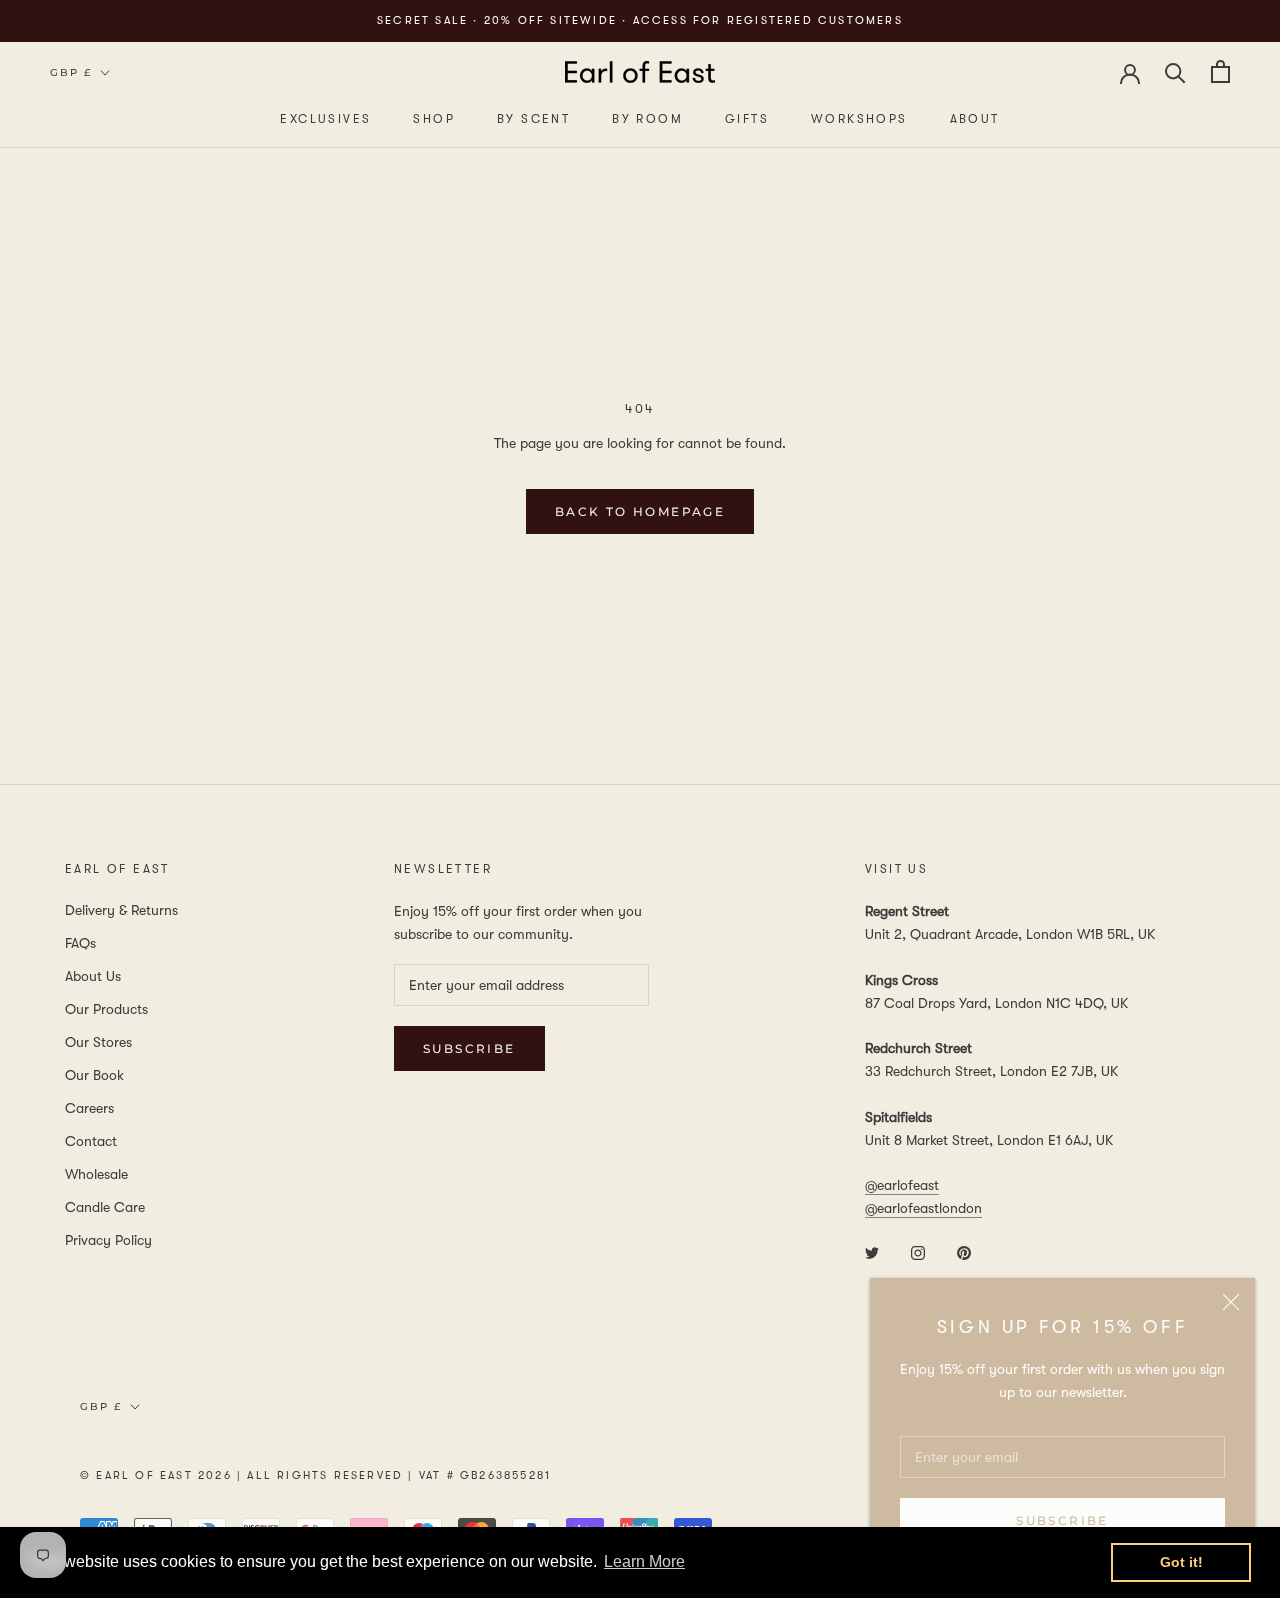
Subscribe (1062, 1520)
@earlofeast (902, 1185)
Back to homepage (640, 511)
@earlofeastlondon (923, 1208)
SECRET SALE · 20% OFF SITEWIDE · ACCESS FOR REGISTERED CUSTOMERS (640, 20)
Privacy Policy (108, 1240)
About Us (93, 976)
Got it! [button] (1181, 1562)
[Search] (1175, 71)
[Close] (1231, 1302)
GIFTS (747, 119)
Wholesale (96, 1174)
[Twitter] (872, 1251)
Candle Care (105, 1207)
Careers (89, 1108)
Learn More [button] (644, 1561)
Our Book (94, 1075)
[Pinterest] (964, 1251)
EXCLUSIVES (325, 119)
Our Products (106, 1009)
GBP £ (71, 72)
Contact (91, 1141)
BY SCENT (533, 119)
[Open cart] (1220, 71)
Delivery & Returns (121, 910)
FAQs (80, 943)
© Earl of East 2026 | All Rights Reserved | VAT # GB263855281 (315, 1475)
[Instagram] (918, 1251)
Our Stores (98, 1042)
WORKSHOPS (859, 119)
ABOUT (975, 119)
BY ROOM (647, 119)
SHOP (434, 119)
